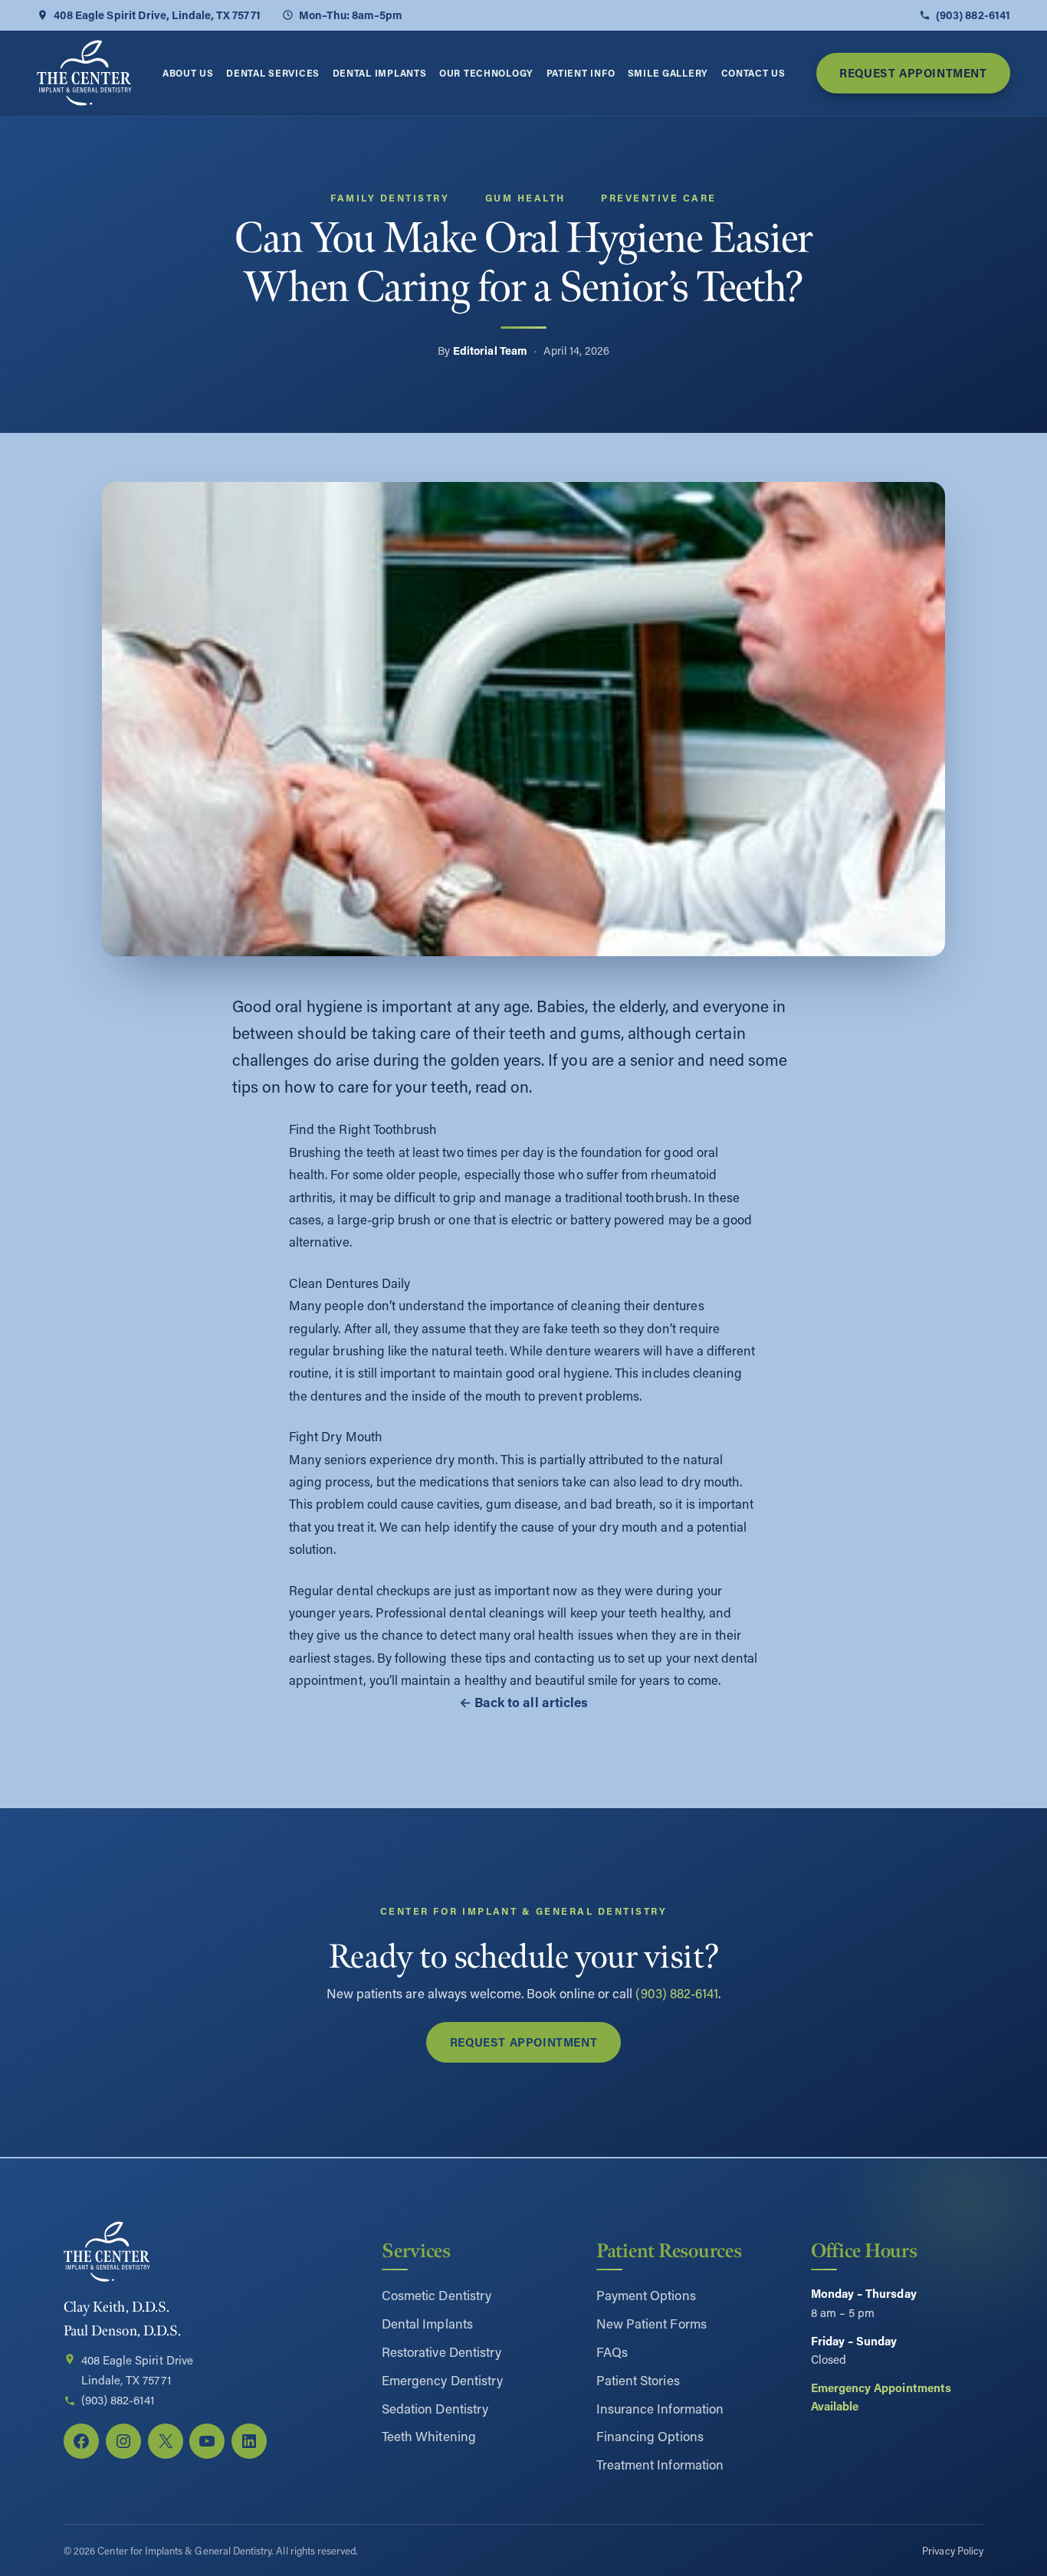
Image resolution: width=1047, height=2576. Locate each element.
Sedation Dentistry (435, 2408)
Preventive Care (658, 198)
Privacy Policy (953, 2550)
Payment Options (646, 2295)
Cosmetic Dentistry (437, 2295)
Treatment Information (660, 2464)
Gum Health (525, 198)
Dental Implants (427, 2323)
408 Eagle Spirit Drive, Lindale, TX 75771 (157, 15)
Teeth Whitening (429, 2436)
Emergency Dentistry (442, 2380)
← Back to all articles (523, 1702)
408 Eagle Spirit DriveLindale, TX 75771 (137, 2370)
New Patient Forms (652, 2323)
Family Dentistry (390, 198)
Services (416, 2251)
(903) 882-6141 (973, 15)
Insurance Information (660, 2408)
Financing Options (650, 2436)
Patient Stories (638, 2380)
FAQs (612, 2352)
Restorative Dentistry (441, 2352)
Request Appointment (913, 73)
